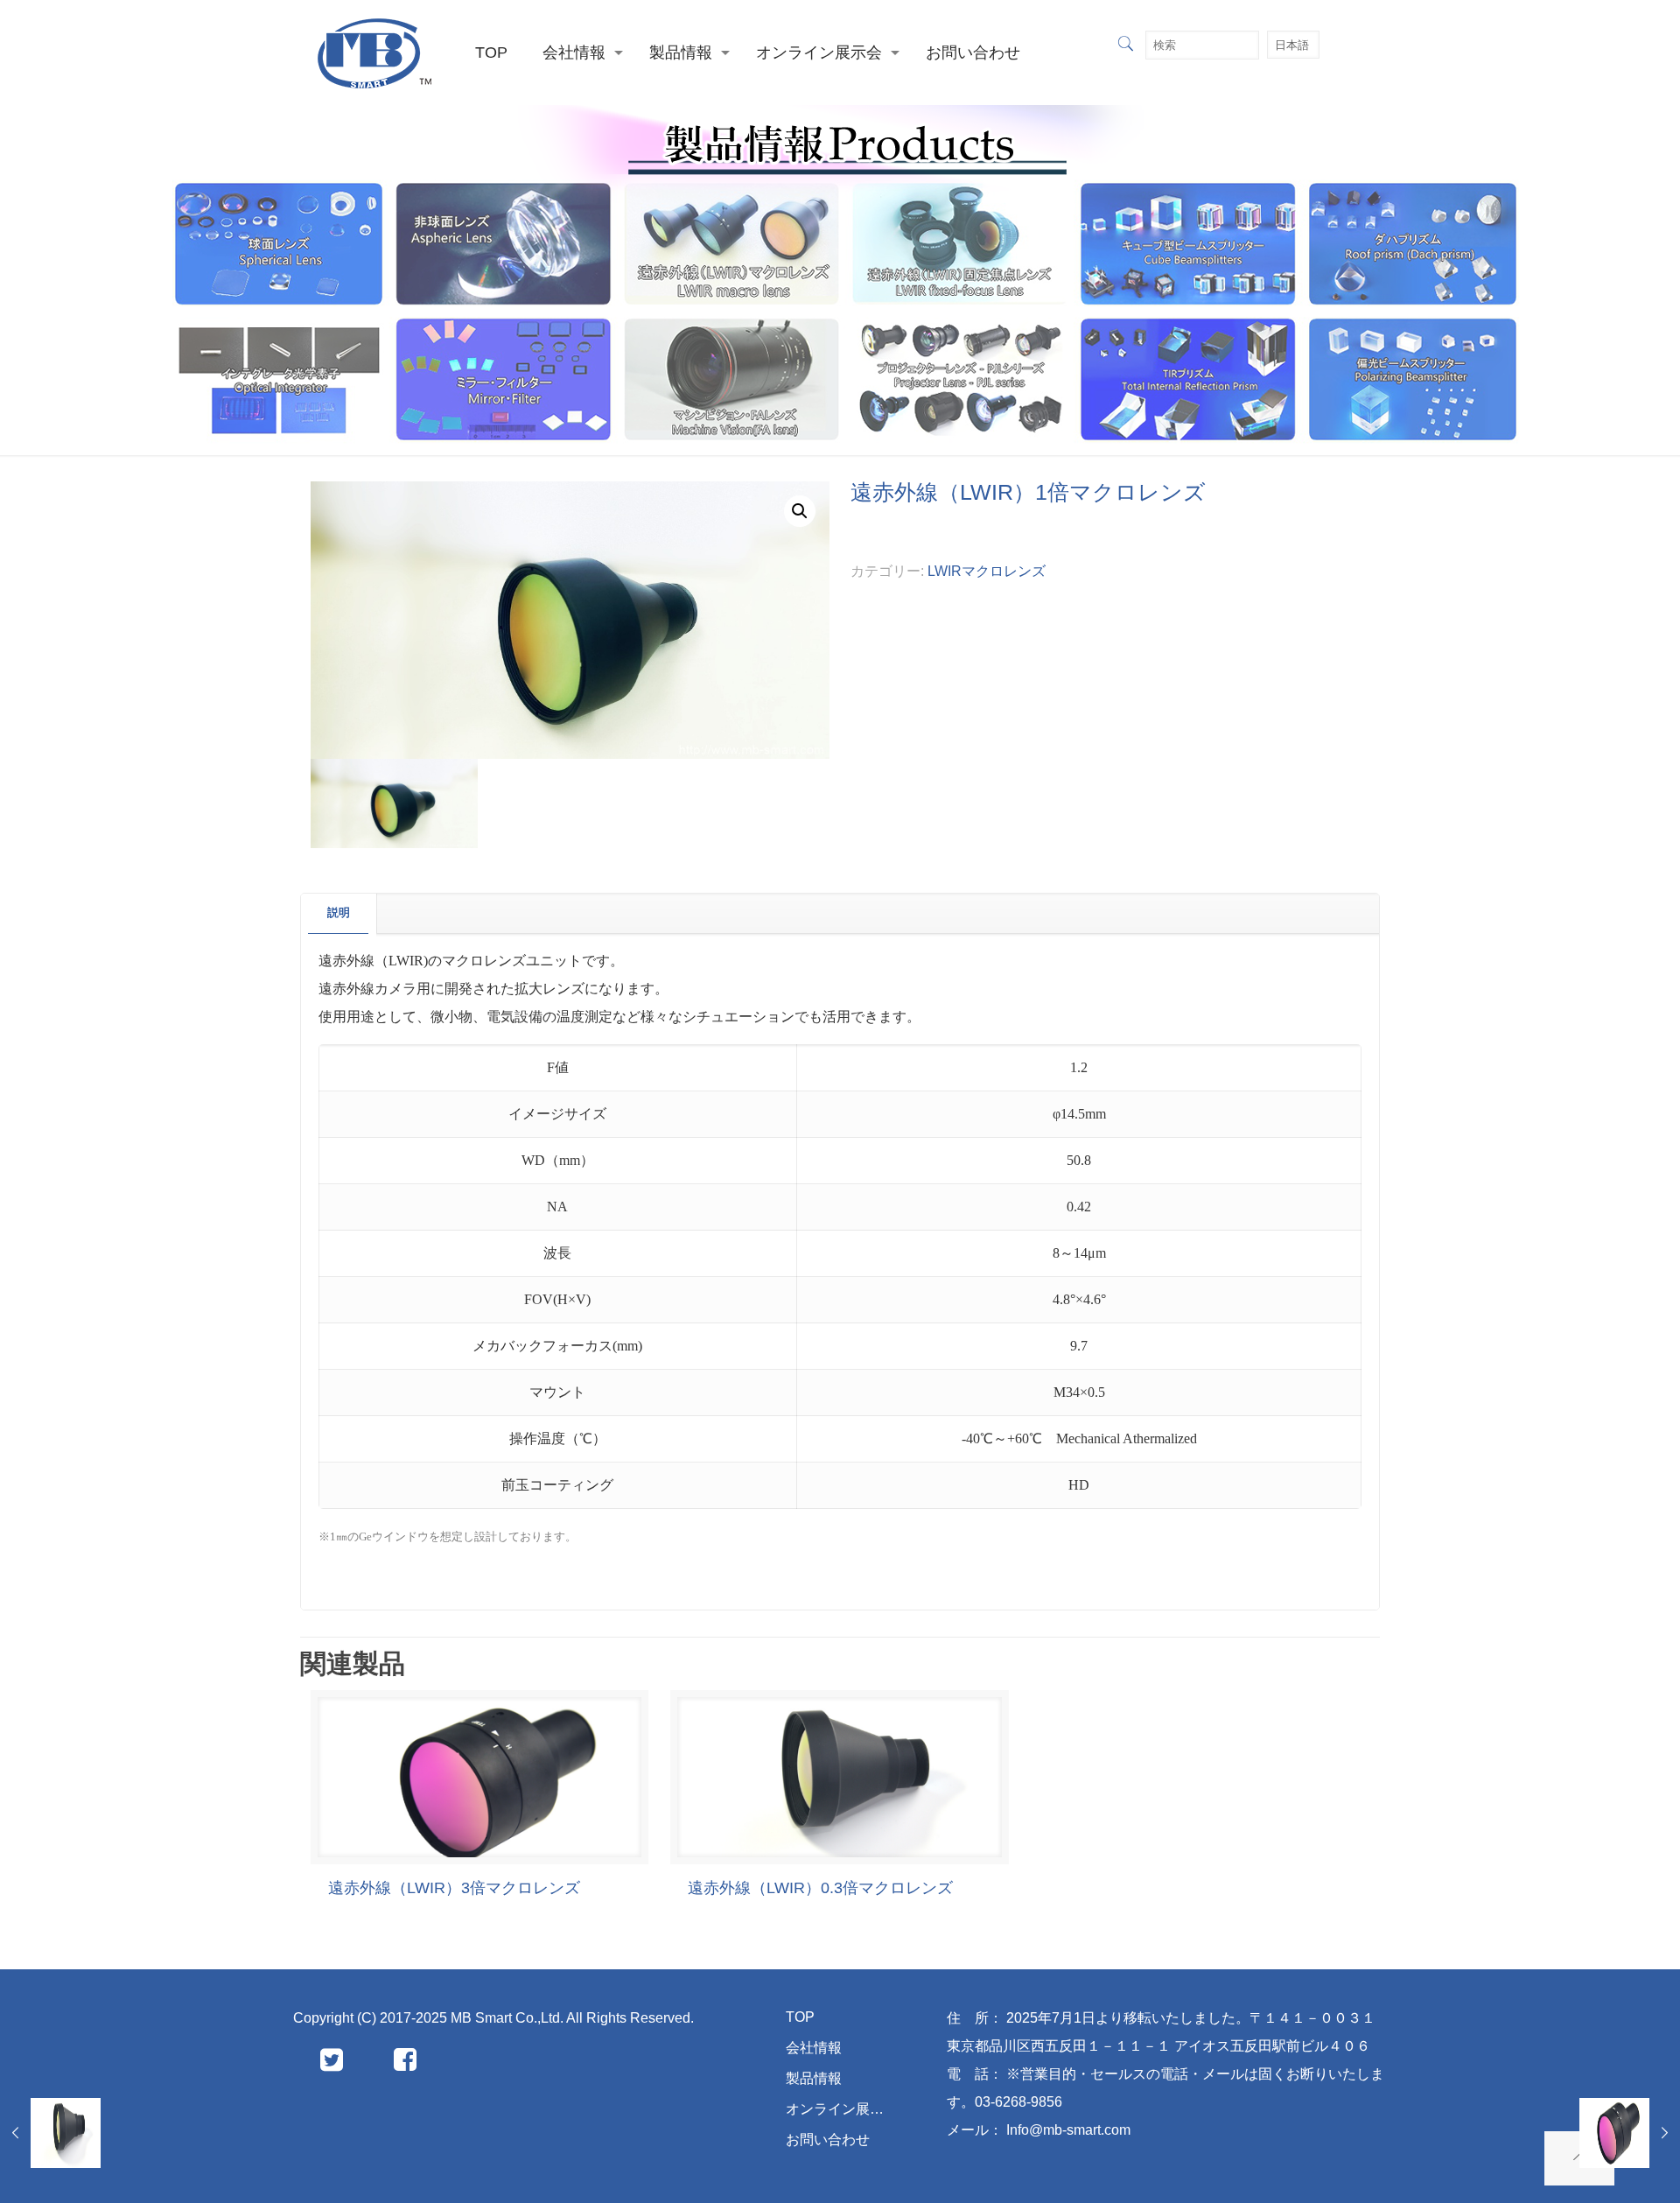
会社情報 (814, 2048)
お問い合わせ (828, 2140)
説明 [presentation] (339, 912)
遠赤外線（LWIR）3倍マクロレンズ (454, 1888)
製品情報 (814, 2078)
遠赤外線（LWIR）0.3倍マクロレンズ (820, 1888)
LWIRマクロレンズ (987, 571)
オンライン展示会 (842, 2109)
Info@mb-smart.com (1075, 2130)
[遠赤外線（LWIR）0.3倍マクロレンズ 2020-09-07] (50, 2133)
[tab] (339, 913)
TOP (800, 2017)
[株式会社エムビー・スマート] (374, 53)
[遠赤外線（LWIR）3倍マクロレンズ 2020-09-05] (1630, 2133)
